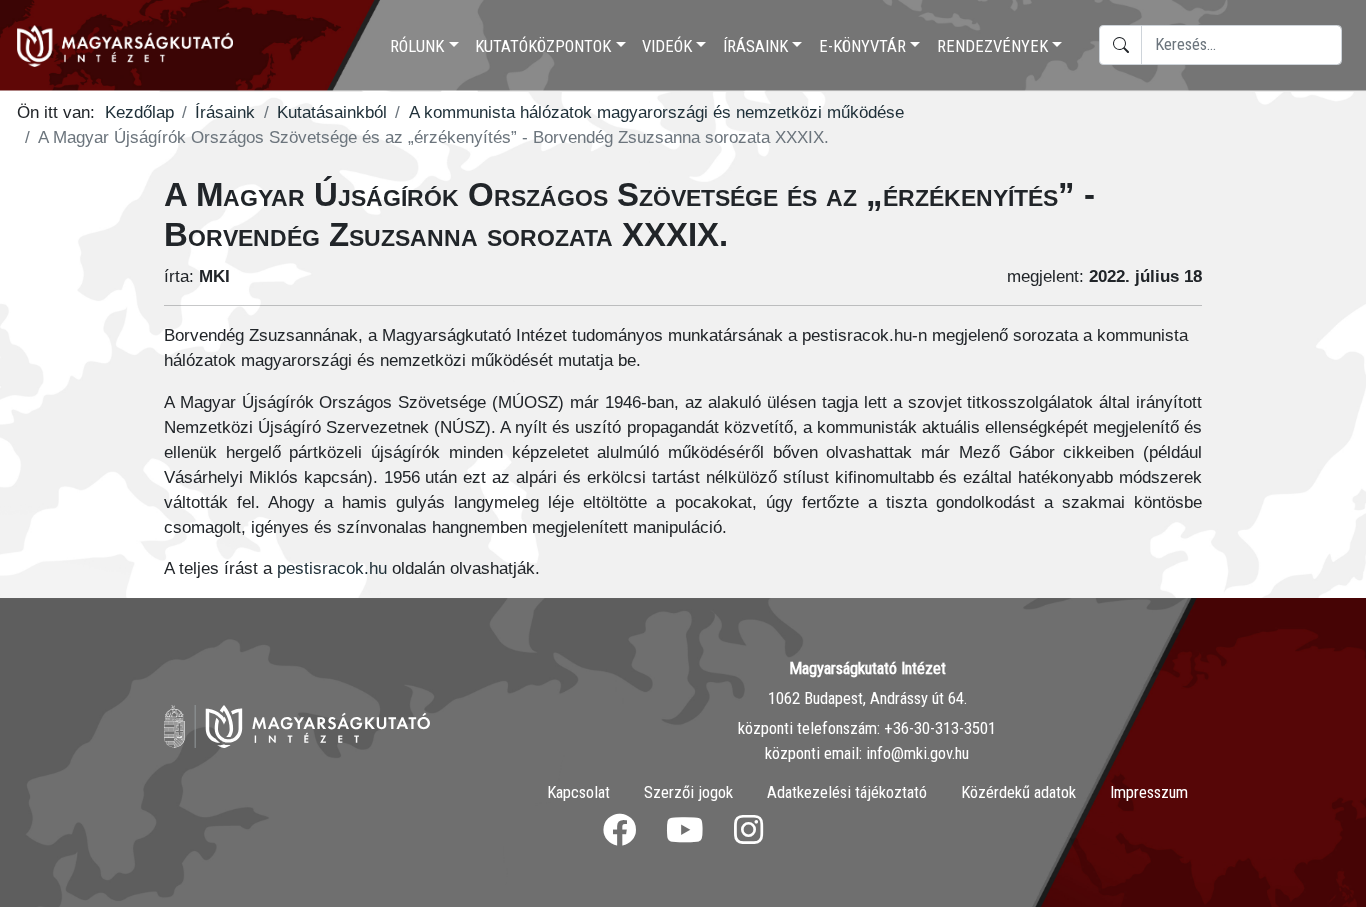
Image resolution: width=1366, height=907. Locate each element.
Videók (667, 46)
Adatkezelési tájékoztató (847, 792)
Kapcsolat (578, 792)
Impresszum (1149, 792)
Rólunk (417, 46)
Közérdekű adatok (1018, 792)
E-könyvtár (862, 46)
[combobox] (1241, 45)
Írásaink (755, 46)
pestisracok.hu (332, 568)
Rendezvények (992, 46)
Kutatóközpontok (543, 46)
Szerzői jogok (688, 792)
